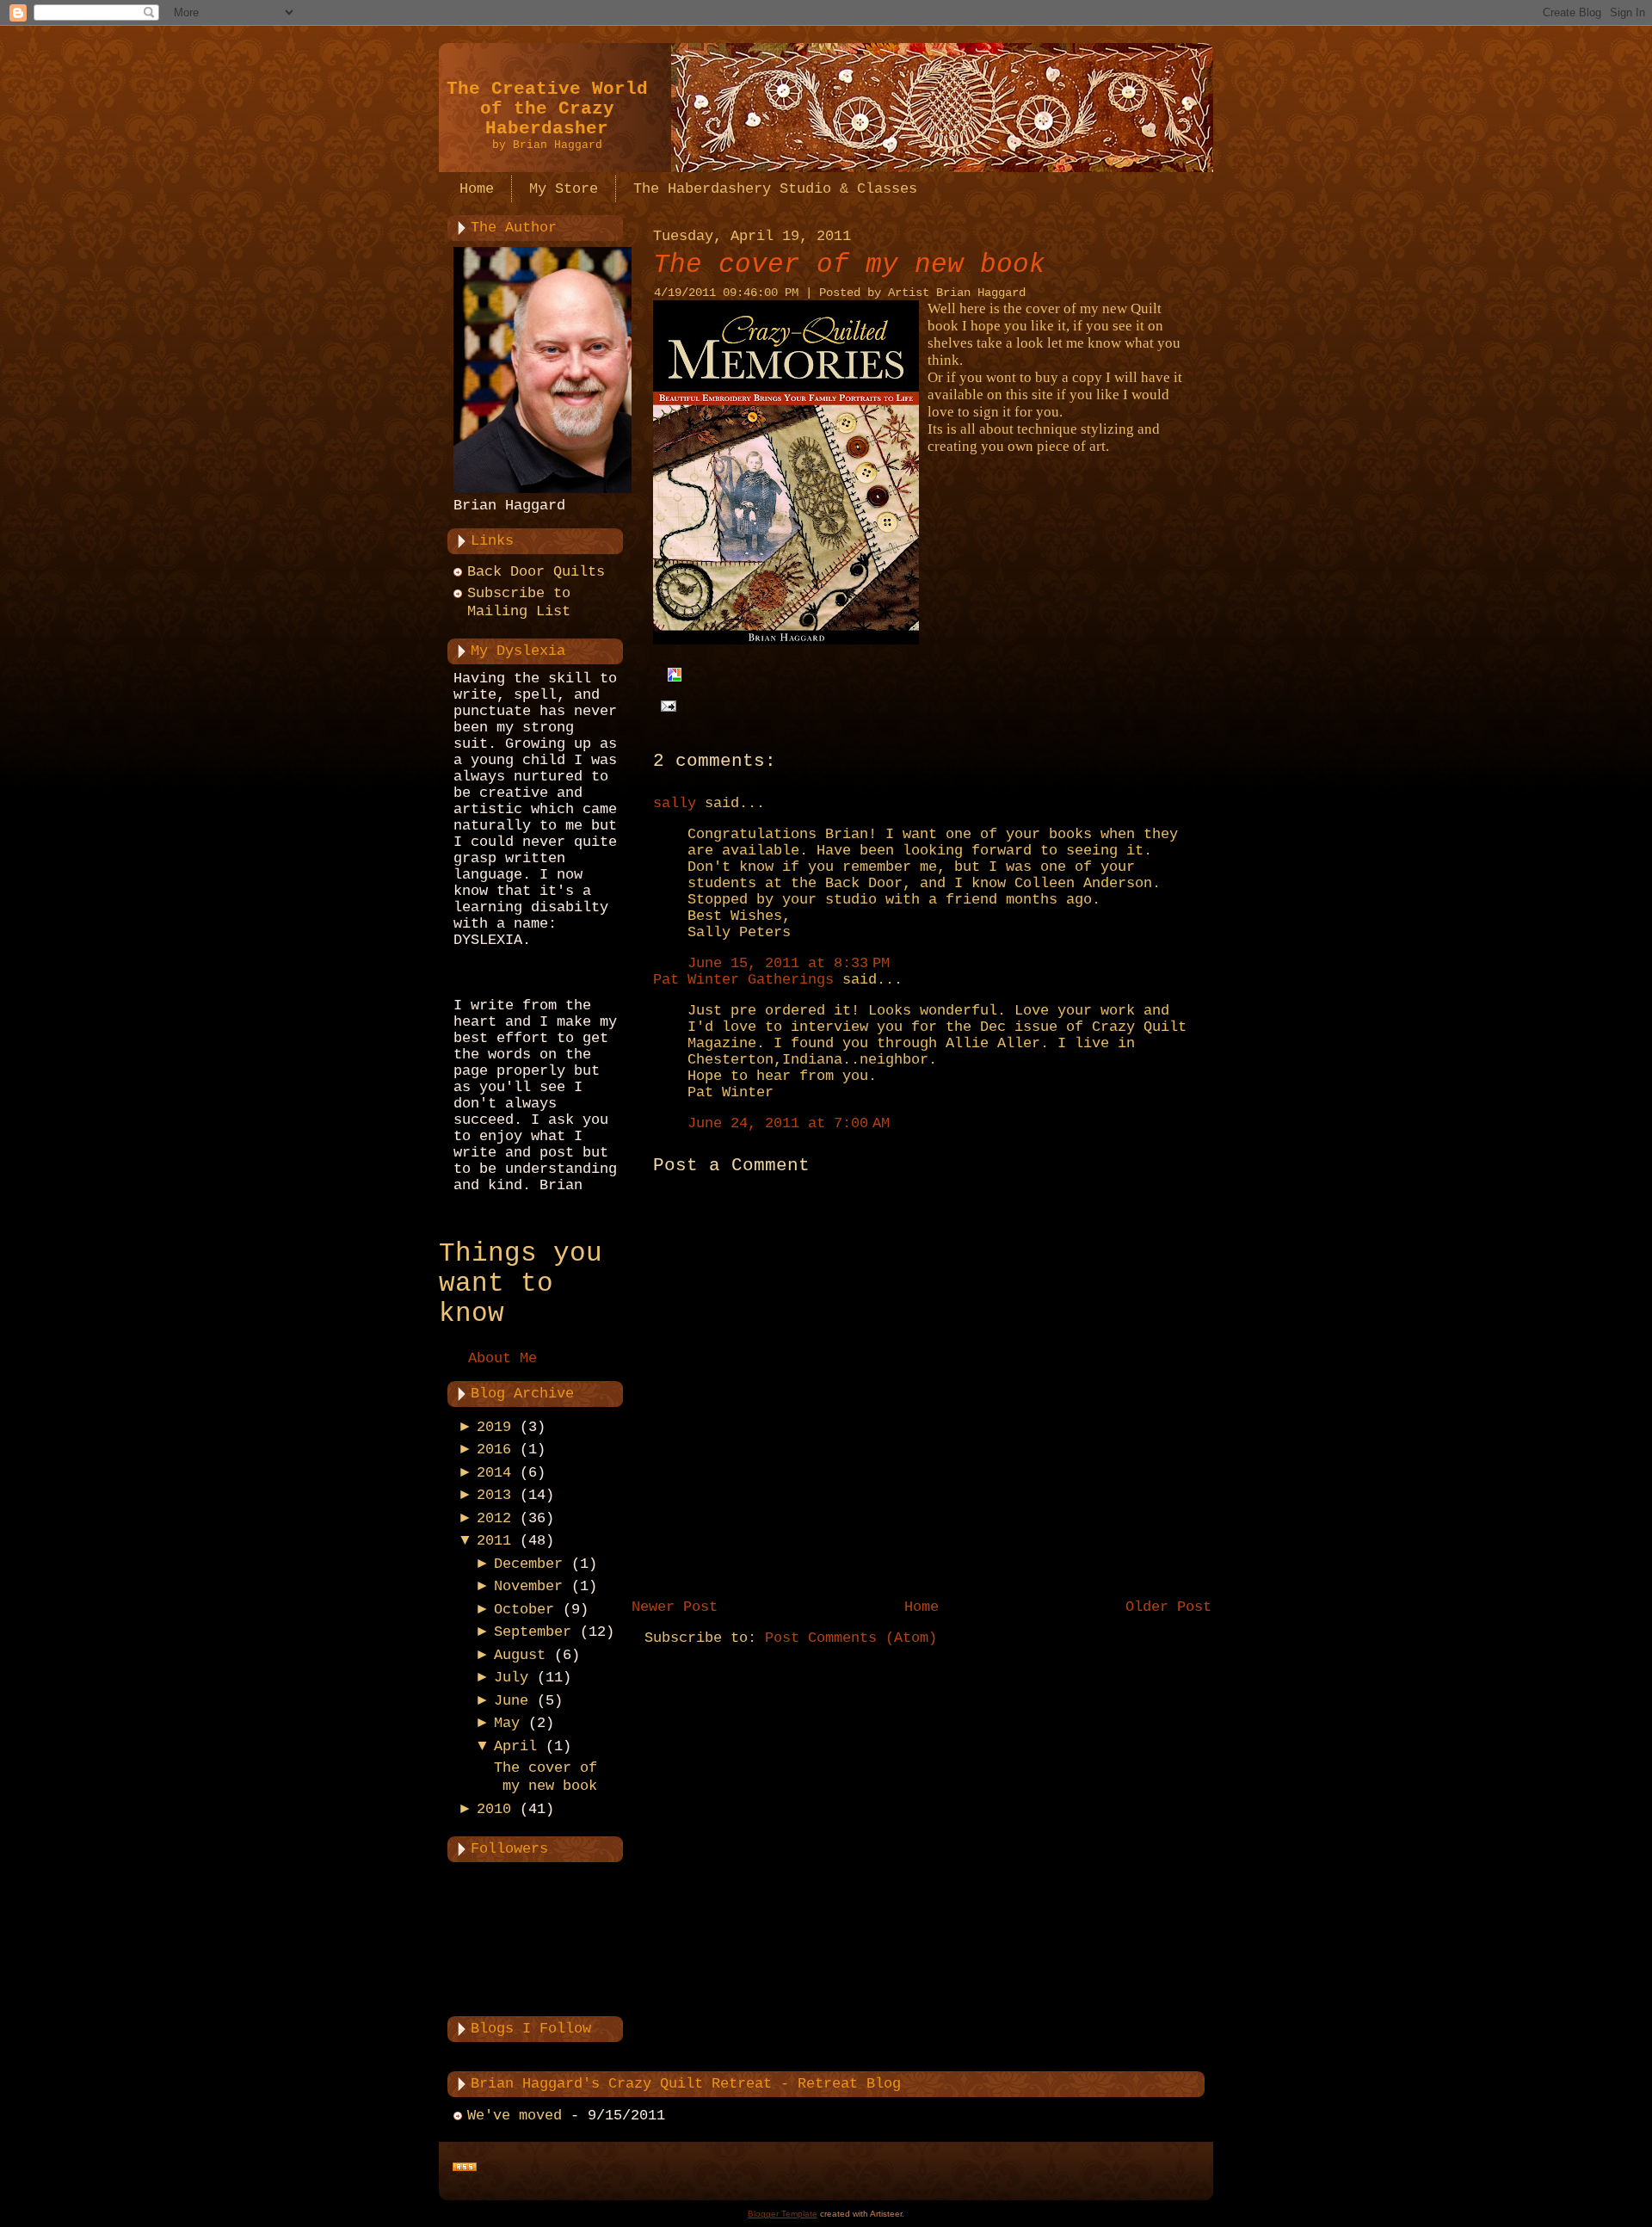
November (528, 1586)
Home (922, 1607)
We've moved (515, 2116)
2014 (494, 1473)
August (520, 1655)
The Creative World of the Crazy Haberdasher (547, 109)
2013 (494, 1495)
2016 (494, 1450)
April (515, 1746)
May (507, 1723)
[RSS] (465, 2168)
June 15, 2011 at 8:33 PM (789, 963)
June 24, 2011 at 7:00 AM (789, 1123)
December (528, 1564)
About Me (502, 1358)
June (511, 1701)
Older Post (1168, 1607)
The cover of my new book (849, 265)
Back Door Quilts (536, 572)
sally (675, 803)
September (533, 1632)
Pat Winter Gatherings (743, 980)
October (524, 1610)
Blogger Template (783, 2214)
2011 (494, 1541)
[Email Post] (665, 706)
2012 (494, 1518)
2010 (494, 1809)
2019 (494, 1427)
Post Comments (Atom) (851, 1638)
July (511, 1678)
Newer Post (675, 1607)
